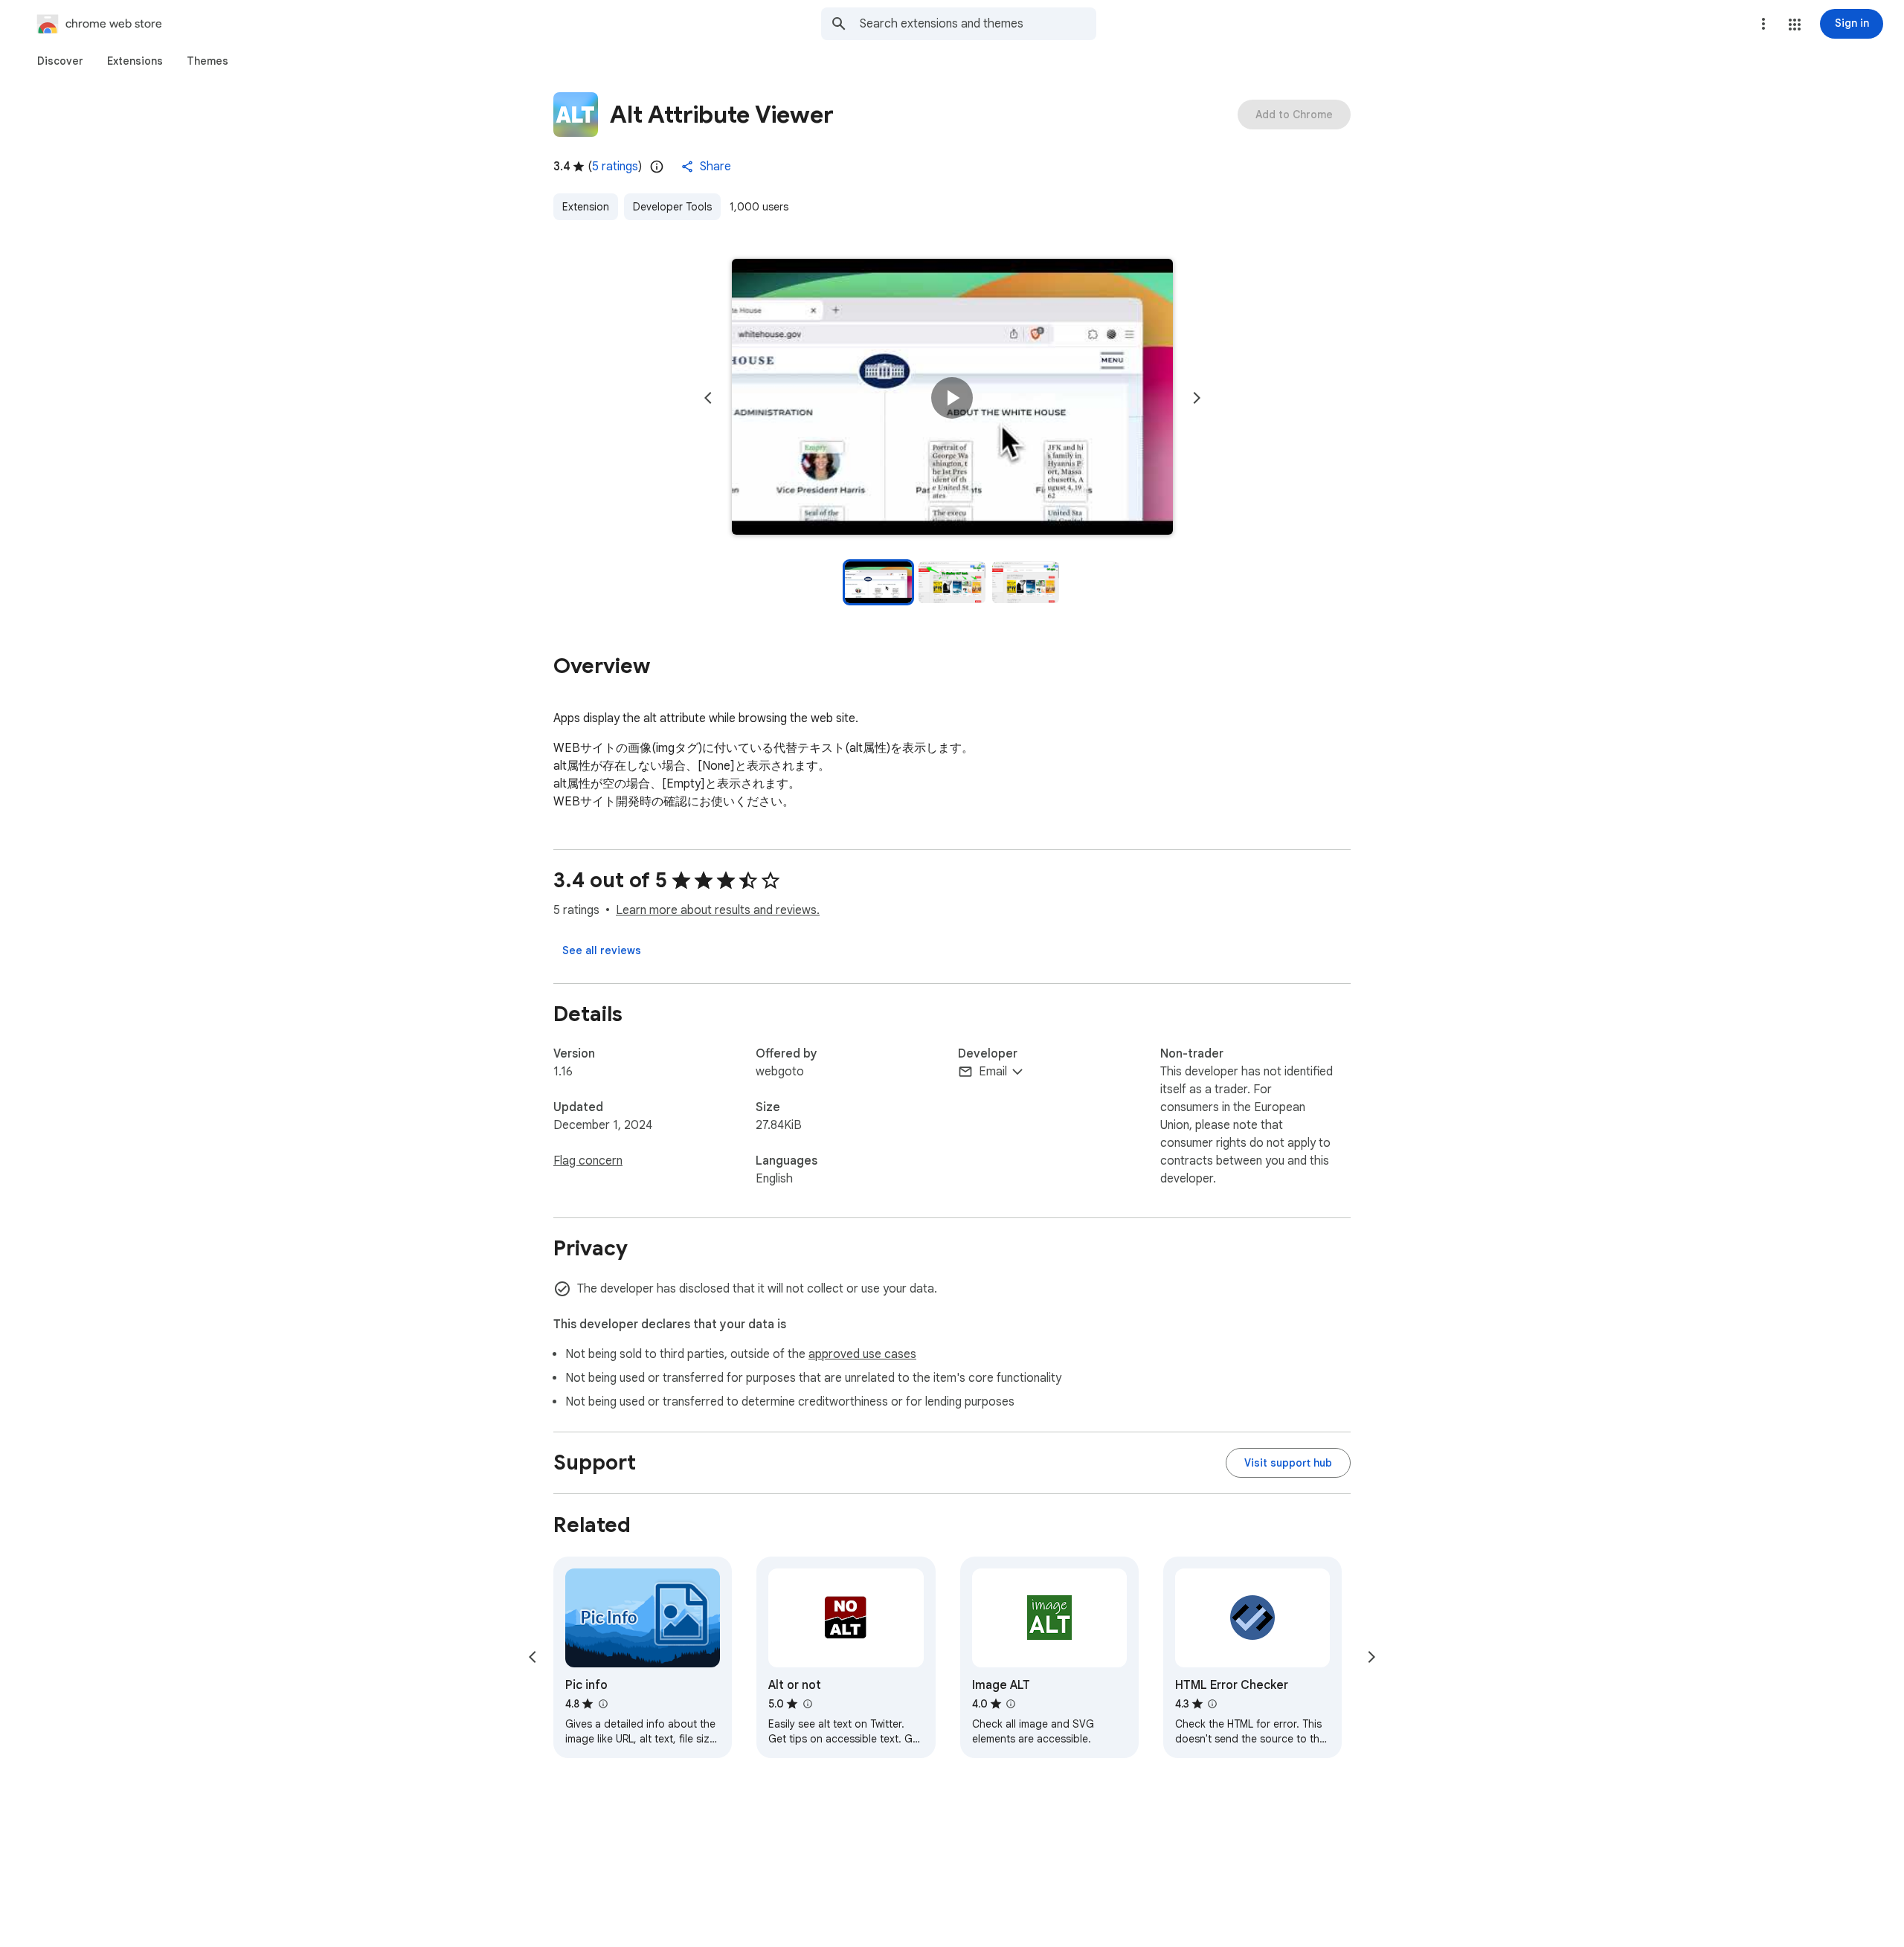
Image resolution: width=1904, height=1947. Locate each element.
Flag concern (588, 1161)
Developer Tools (672, 207)
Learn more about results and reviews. (718, 910)
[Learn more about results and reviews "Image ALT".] (1011, 1704)
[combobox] (978, 24)
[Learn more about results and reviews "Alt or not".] (807, 1704)
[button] (1795, 25)
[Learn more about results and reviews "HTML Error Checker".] (1212, 1704)
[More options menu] (1763, 24)
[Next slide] (1197, 398)
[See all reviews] (602, 950)
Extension (586, 207)
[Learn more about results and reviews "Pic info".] (602, 1704)
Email (993, 1072)
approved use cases (862, 1354)
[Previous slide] (708, 398)
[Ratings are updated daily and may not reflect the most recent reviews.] (657, 167)
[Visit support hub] (1288, 1463)
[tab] (60, 61)
